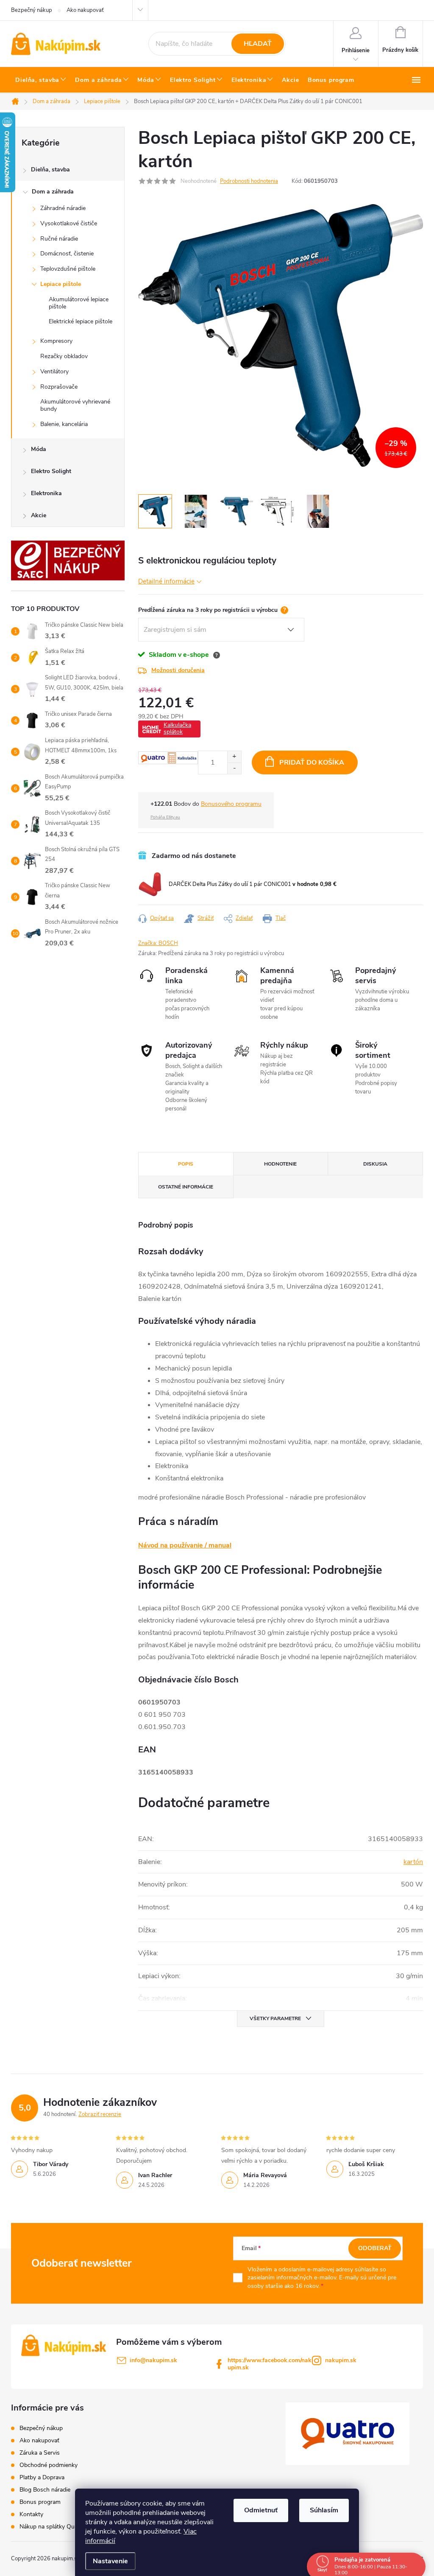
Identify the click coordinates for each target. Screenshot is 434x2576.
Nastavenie (110, 2561)
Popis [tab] (186, 1164)
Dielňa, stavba (50, 170)
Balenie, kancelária (64, 424)
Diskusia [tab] (375, 1164)
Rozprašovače (59, 387)
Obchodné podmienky (49, 2465)
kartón (413, 1862)
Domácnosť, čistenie (67, 254)
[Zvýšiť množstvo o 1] (234, 757)
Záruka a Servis (40, 2453)
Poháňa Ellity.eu (165, 817)
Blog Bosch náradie (45, 2490)
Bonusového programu (231, 804)
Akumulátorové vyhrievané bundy (75, 405)
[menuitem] (41, 80)
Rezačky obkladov (64, 356)
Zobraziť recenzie (100, 2114)
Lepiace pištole (61, 284)
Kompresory (56, 341)
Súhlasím (324, 2510)
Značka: (158, 943)
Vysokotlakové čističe (69, 223)
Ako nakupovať (85, 10)
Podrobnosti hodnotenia (249, 181)
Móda (39, 449)
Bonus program (40, 2502)
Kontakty (31, 2514)
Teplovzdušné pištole (68, 269)
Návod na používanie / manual (185, 1545)
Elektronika (46, 493)
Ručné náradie (59, 239)
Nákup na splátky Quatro (52, 2527)
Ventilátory (54, 371)
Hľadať (258, 44)
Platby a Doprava (42, 2477)
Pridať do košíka (312, 762)
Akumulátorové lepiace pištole (79, 303)
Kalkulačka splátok (177, 728)
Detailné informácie (166, 581)
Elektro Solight (51, 471)
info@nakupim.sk (153, 2360)
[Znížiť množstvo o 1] (234, 768)
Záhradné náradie (63, 208)
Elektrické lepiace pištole (81, 321)
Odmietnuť (261, 2510)
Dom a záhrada (53, 192)
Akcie (39, 515)
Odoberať (375, 2248)
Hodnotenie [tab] (280, 1164)
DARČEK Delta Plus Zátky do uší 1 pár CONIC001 (253, 884)
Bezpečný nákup (32, 10)
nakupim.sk (341, 2360)
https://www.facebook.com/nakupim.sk (270, 2364)
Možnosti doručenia (178, 670)
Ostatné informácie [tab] (186, 1187)
